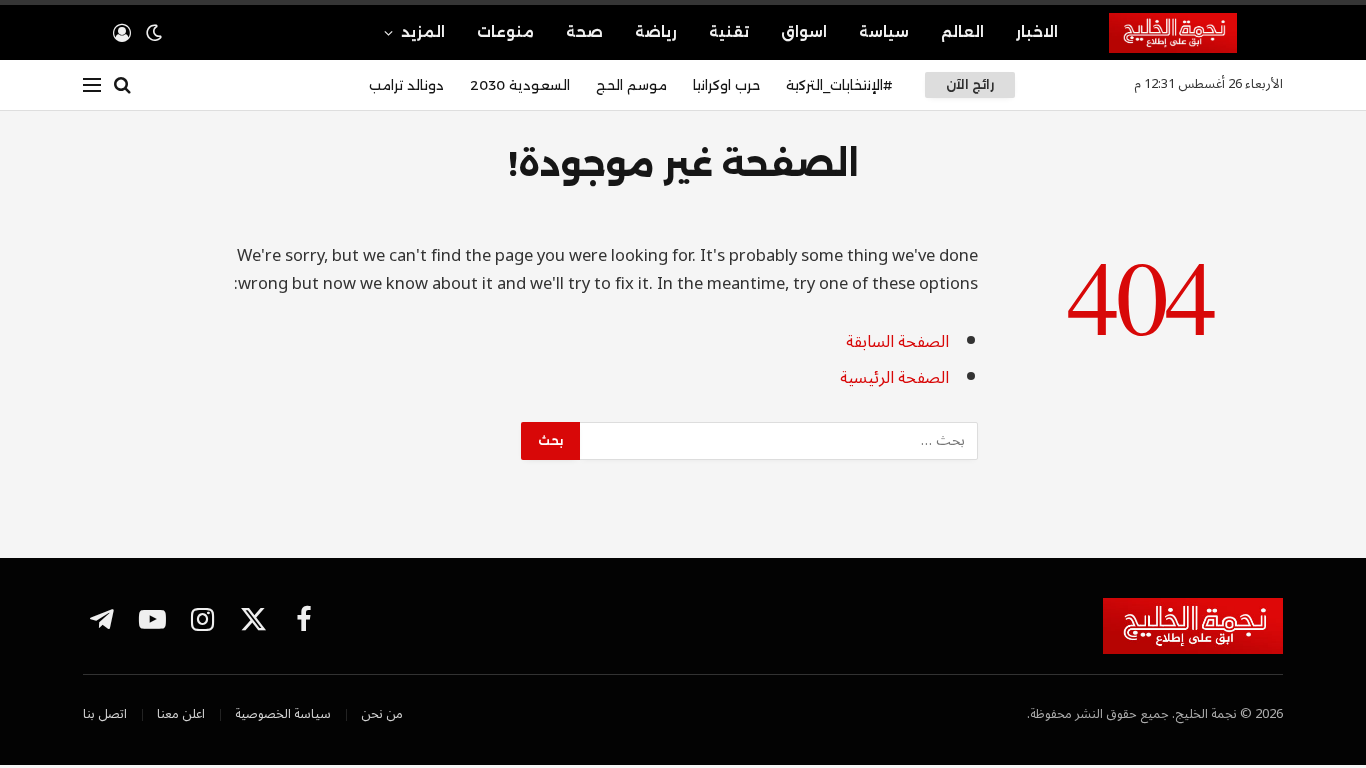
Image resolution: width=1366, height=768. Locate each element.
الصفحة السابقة (897, 341)
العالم (962, 32)
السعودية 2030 (520, 85)
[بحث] (122, 85)
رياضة (656, 32)
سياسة (884, 32)
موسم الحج (631, 85)
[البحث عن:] (778, 441)
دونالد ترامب (406, 85)
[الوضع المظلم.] (154, 33)
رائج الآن (970, 84)
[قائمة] (92, 85)
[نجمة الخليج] (1196, 33)
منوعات (505, 32)
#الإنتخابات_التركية (839, 85)
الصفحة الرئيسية (894, 377)
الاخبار (1037, 32)
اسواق (804, 32)
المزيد (423, 32)
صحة (584, 32)
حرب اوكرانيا (726, 85)
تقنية (729, 32)
